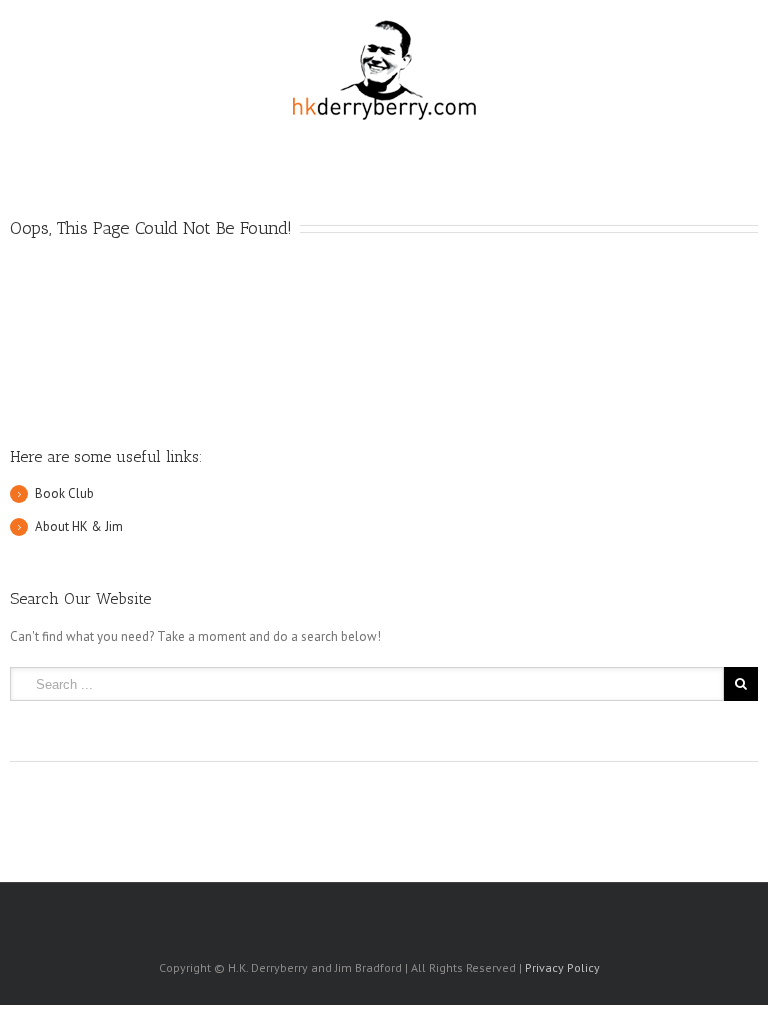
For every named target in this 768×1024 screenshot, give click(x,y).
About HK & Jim (79, 526)
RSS (399, 907)
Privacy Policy (562, 967)
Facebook (365, 909)
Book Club (64, 493)
